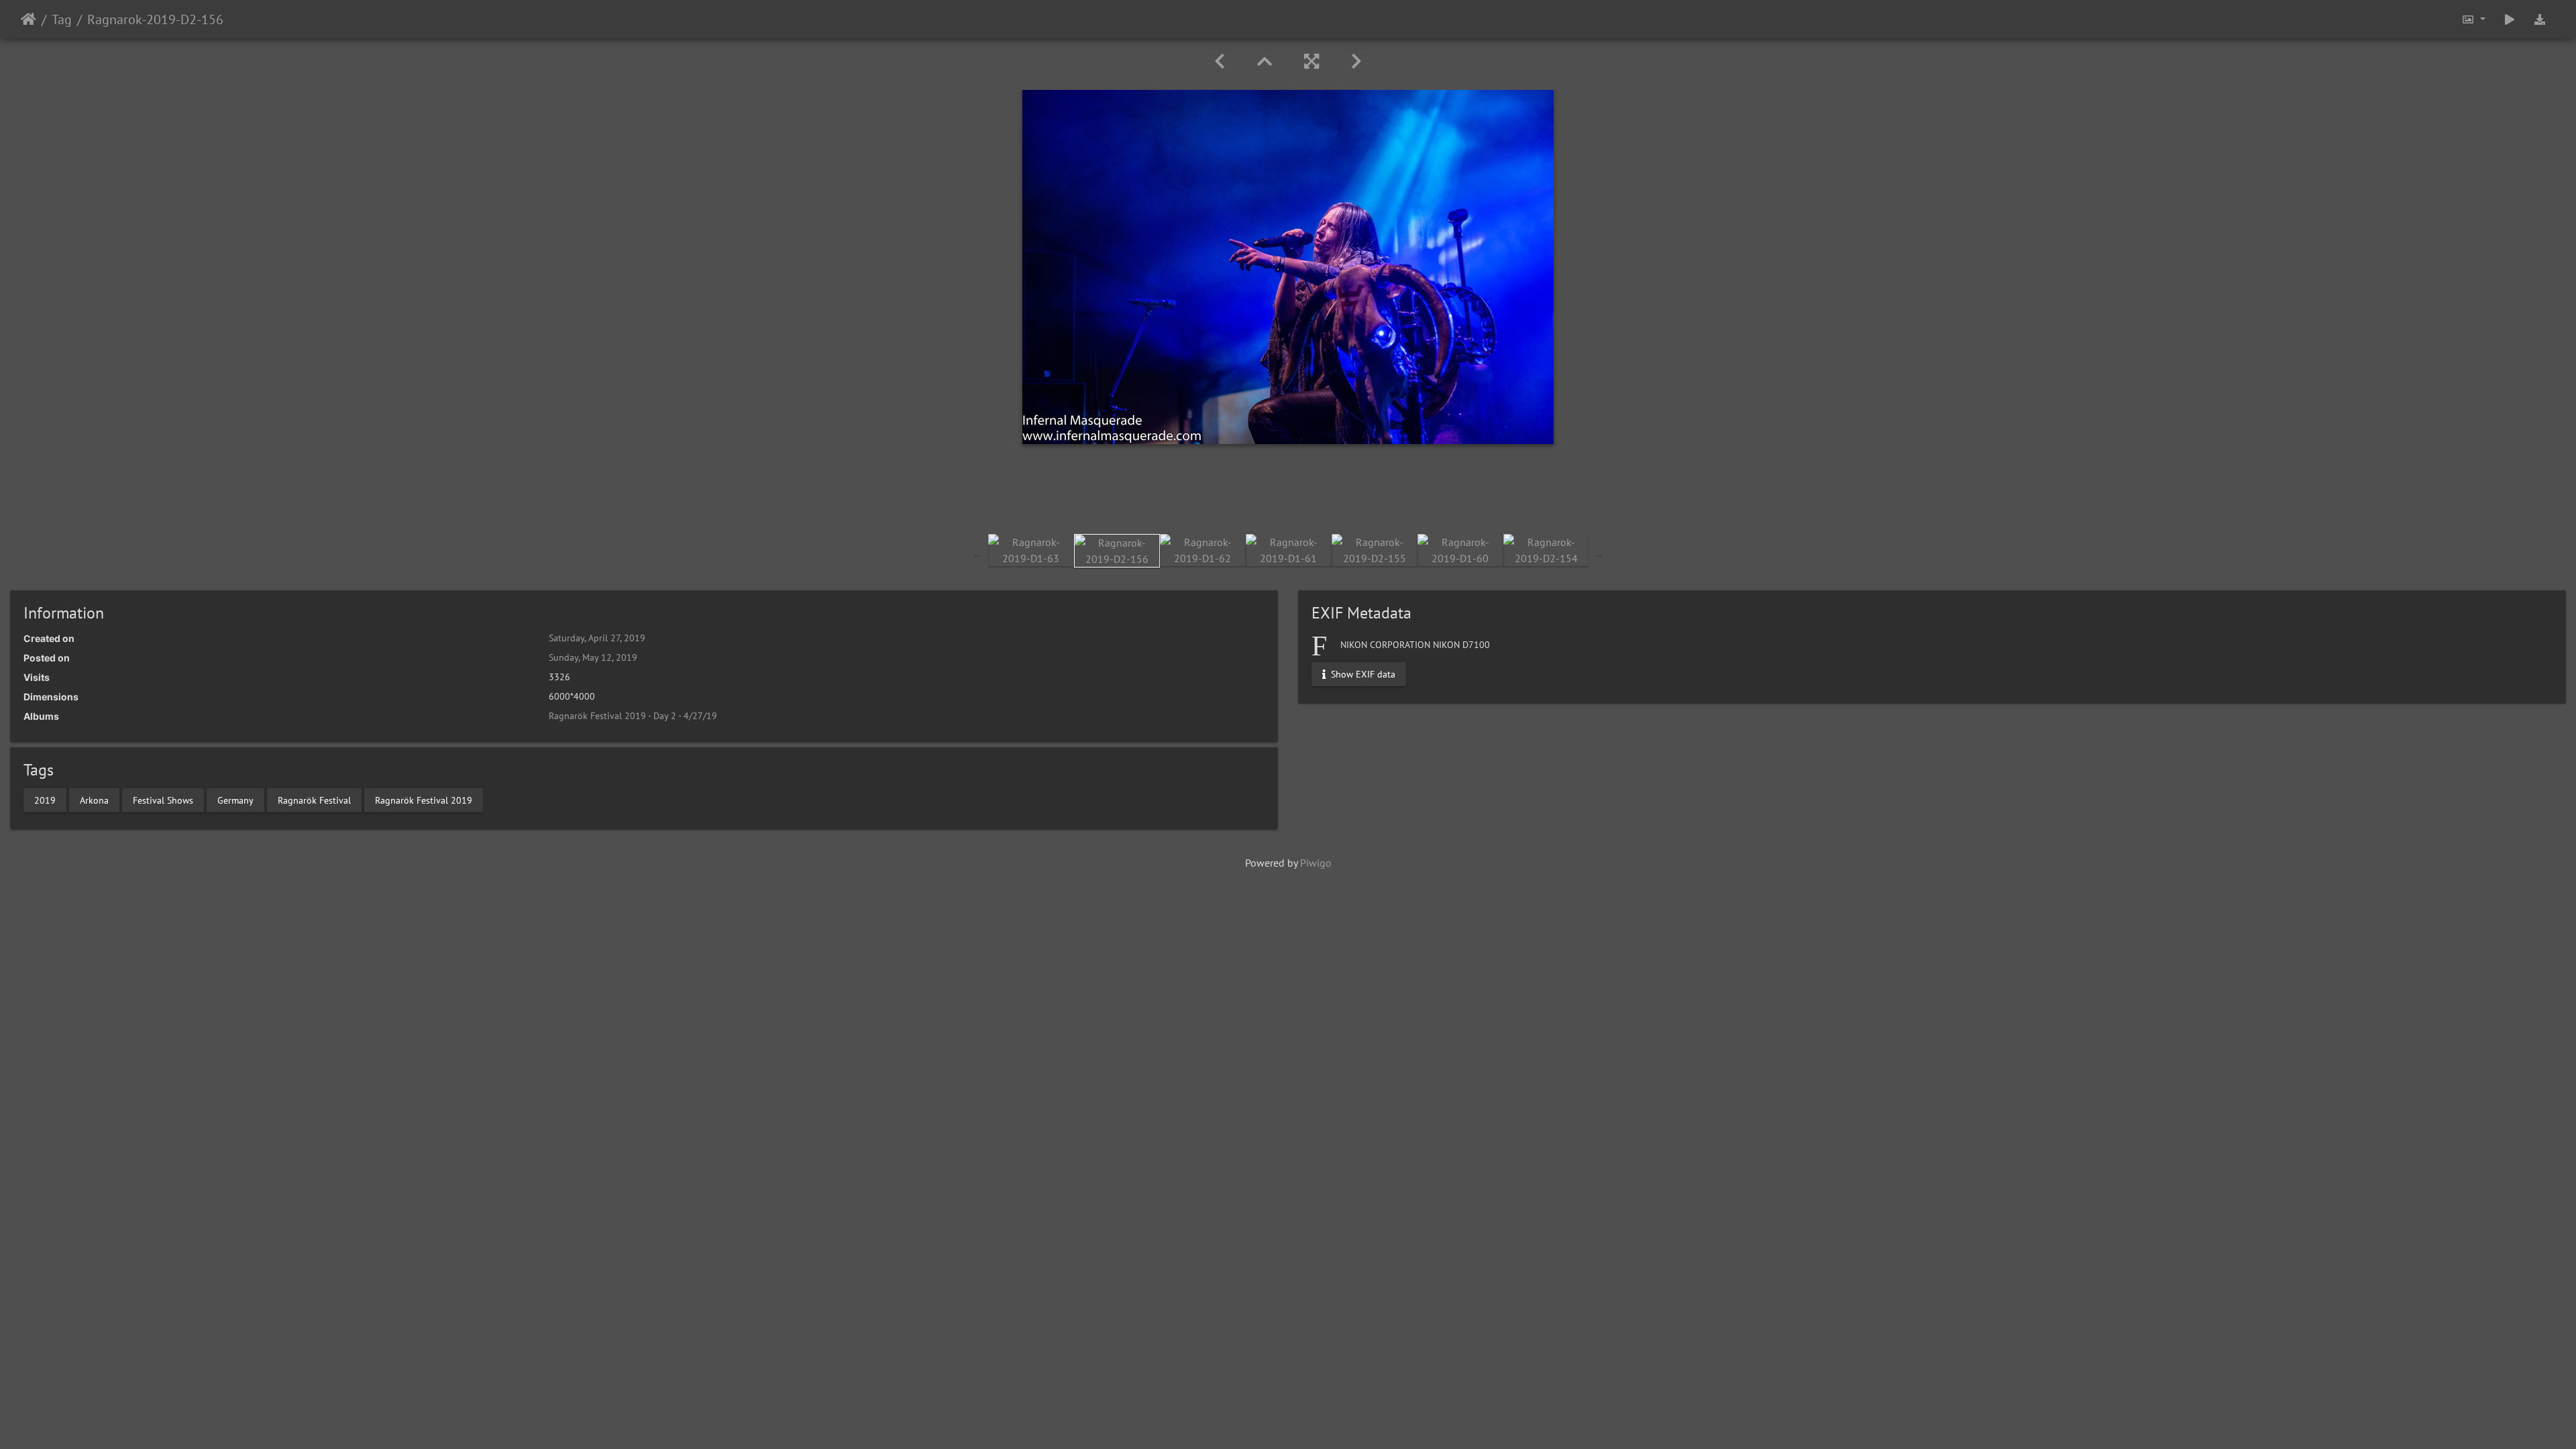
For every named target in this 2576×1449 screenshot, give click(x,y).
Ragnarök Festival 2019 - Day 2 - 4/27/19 (633, 716)
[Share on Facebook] (1288, 496)
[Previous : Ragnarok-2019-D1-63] (1220, 61)
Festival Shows (163, 800)
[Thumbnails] (1265, 61)
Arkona (94, 800)
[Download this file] (2540, 19)
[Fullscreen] (1311, 61)
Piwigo (1316, 863)
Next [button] (1599, 553)
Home (29, 19)
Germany (235, 800)
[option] (1031, 550)
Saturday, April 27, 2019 (597, 638)
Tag (62, 19)
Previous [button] (978, 553)
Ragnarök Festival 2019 (424, 800)
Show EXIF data (1362, 674)
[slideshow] (2510, 19)
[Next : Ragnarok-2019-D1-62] (1356, 61)
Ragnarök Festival (314, 800)
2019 (45, 800)
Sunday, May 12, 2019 (593, 657)
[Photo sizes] (2473, 19)
